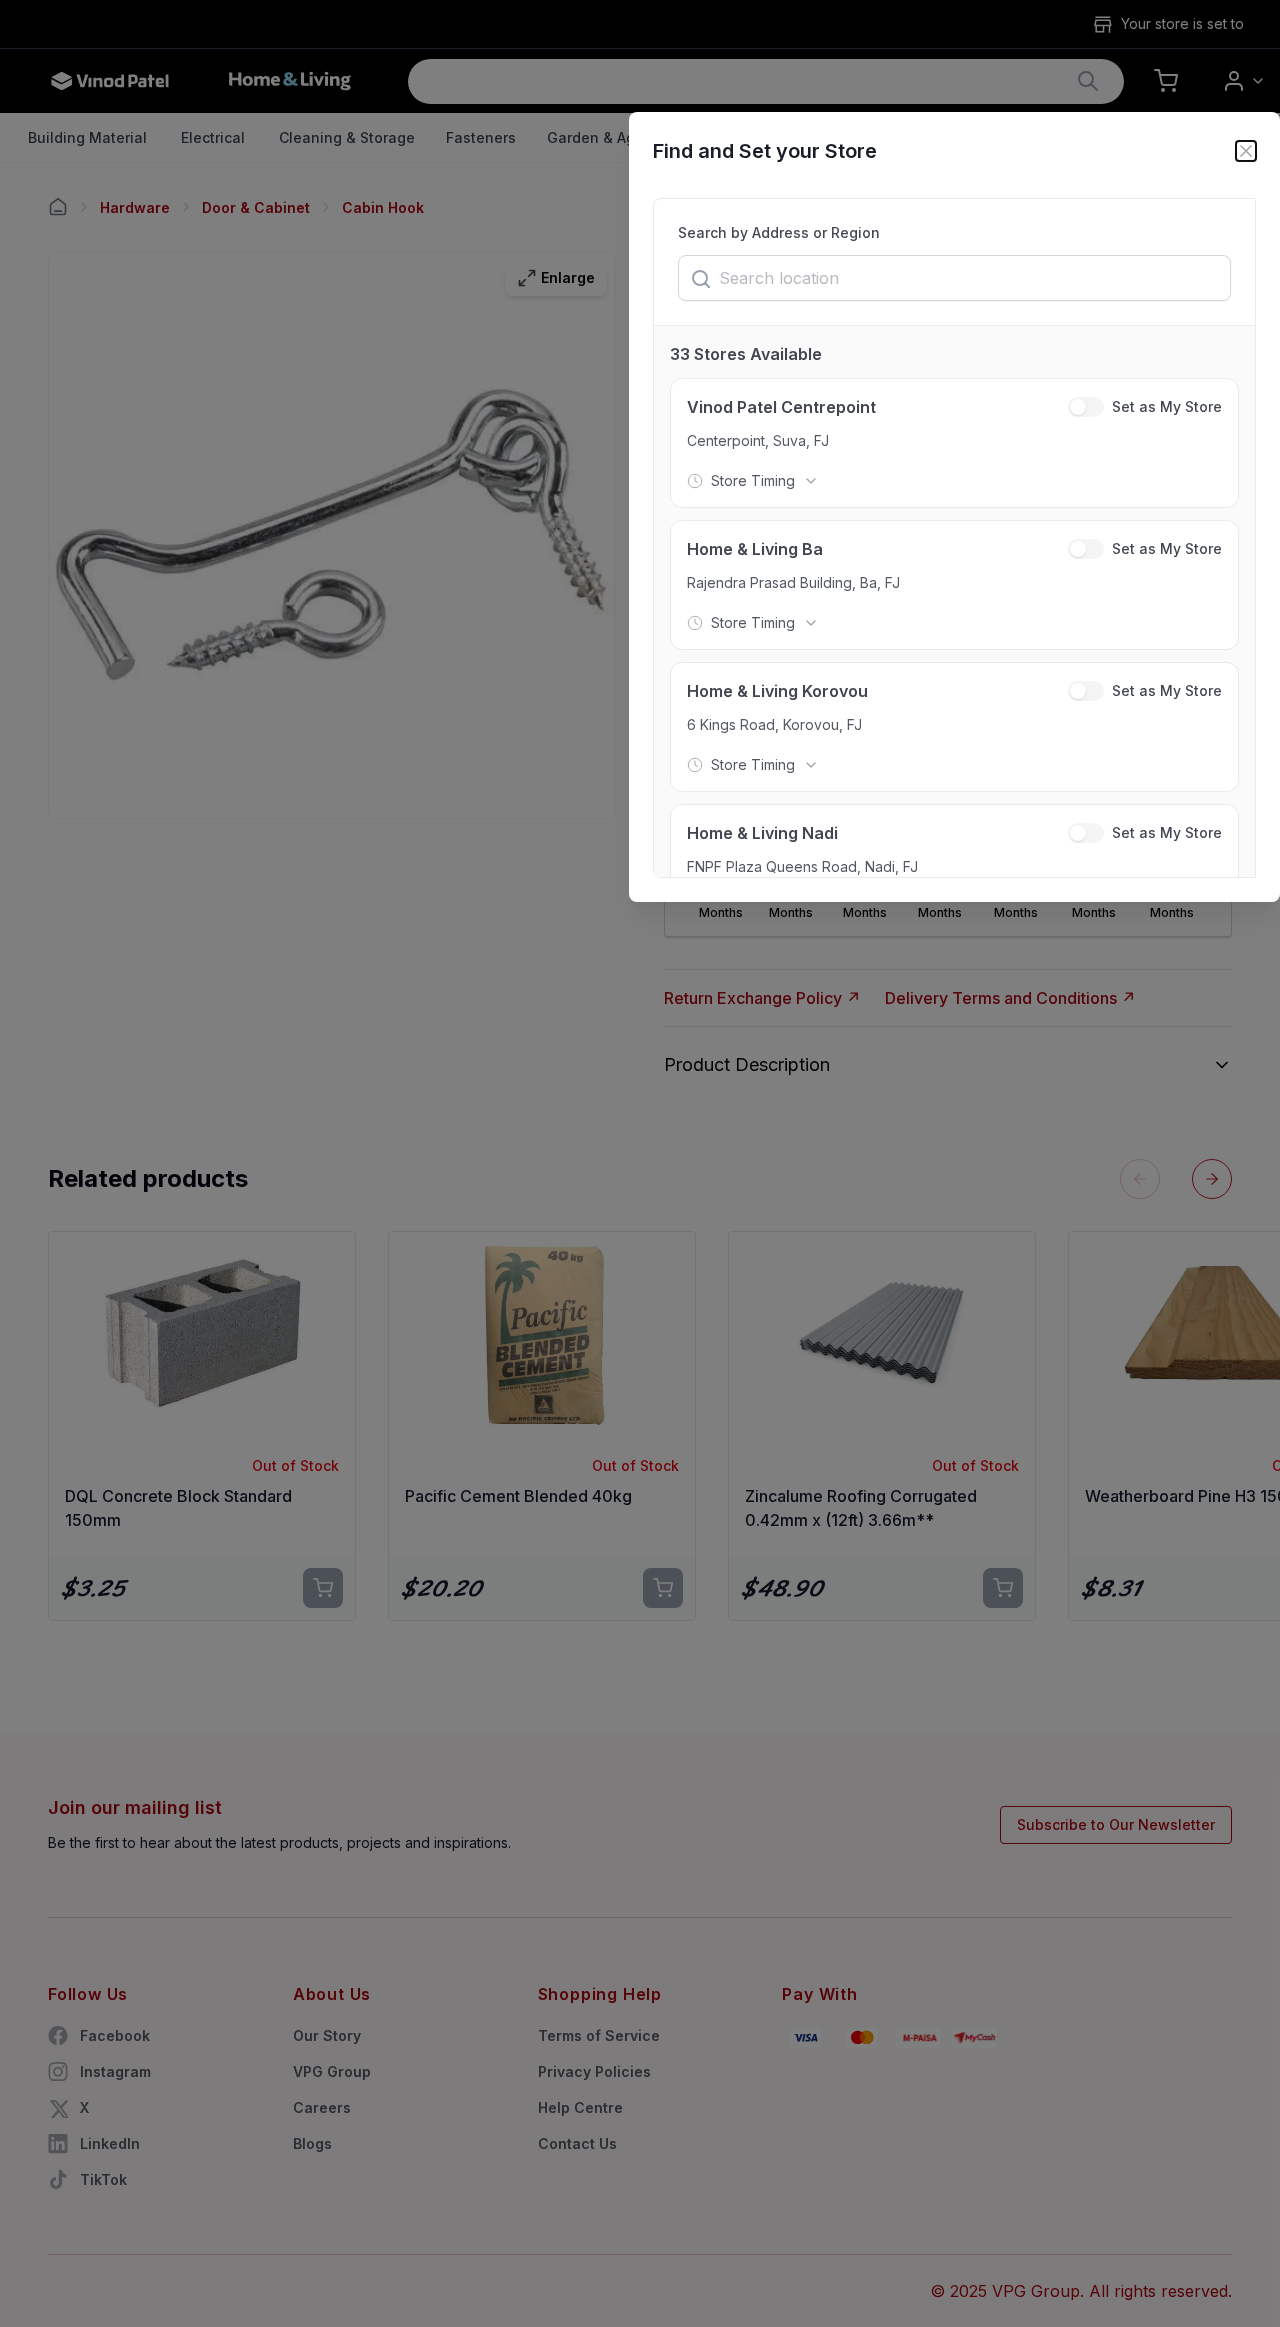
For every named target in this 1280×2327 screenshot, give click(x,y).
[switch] (1086, 407)
